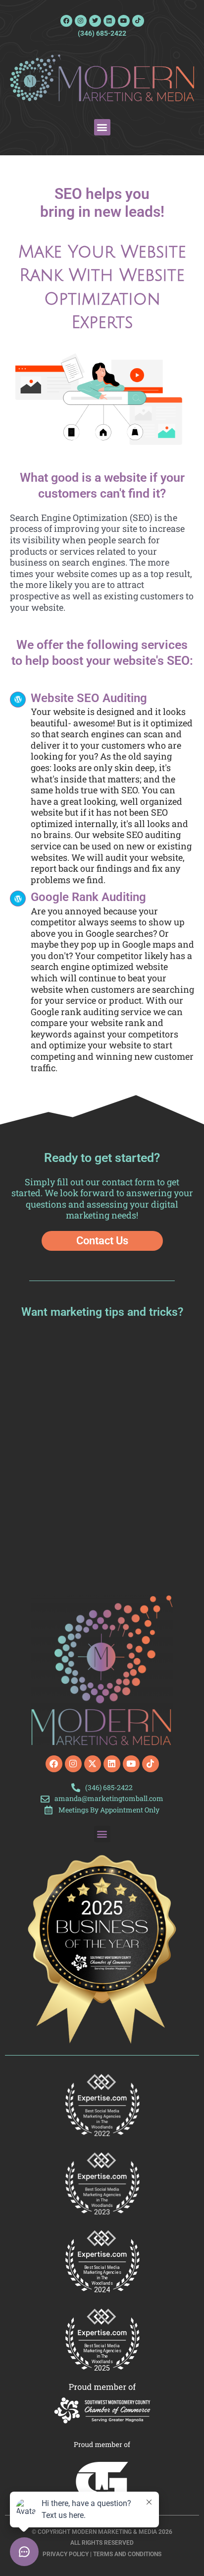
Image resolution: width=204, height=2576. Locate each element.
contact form (128, 1182)
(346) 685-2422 (102, 33)
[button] (102, 127)
